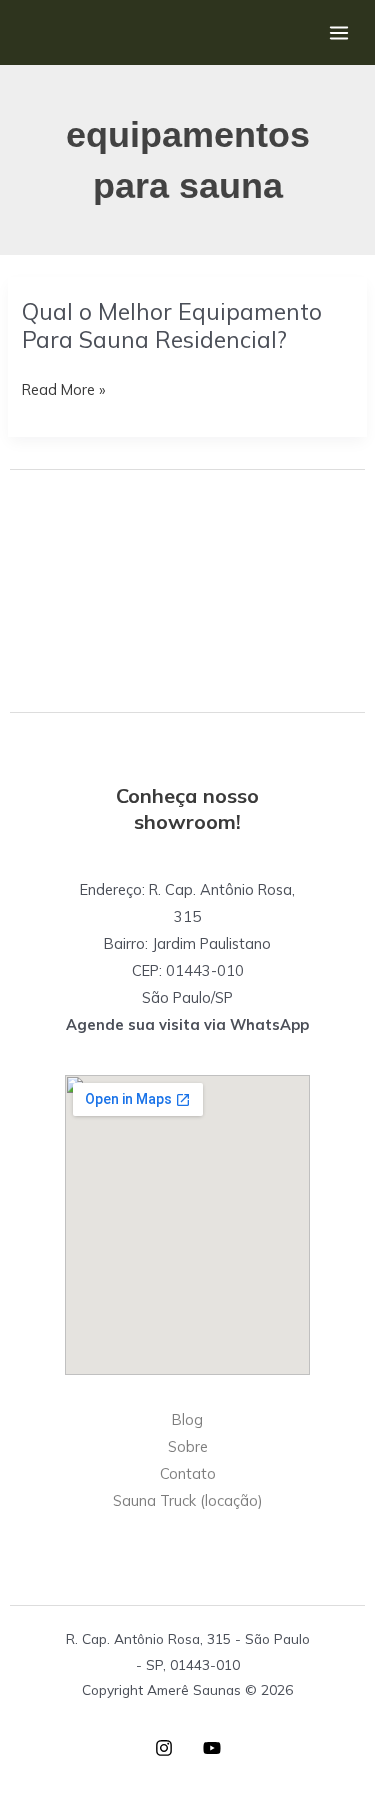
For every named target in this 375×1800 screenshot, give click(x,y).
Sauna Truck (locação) (188, 1500)
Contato (188, 1473)
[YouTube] (212, 1748)
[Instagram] (164, 1748)
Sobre (188, 1446)
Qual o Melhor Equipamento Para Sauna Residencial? (172, 325)
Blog (187, 1419)
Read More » (63, 391)
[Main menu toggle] (339, 32)
